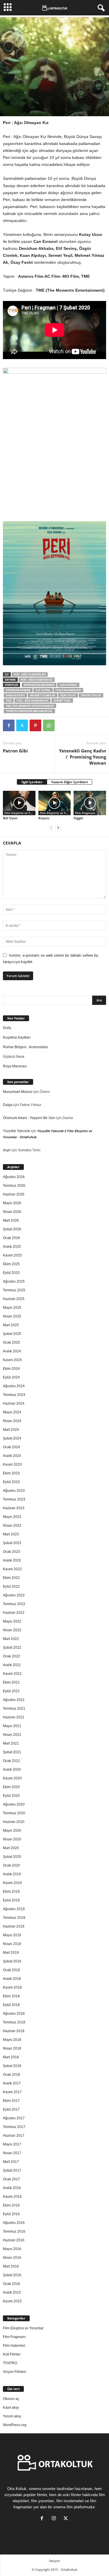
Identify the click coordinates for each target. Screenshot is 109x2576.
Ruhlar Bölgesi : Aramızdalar (25, 1047)
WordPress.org (15, 2425)
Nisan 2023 (12, 1525)
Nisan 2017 (12, 2153)
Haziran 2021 (14, 1717)
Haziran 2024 (14, 1403)
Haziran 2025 (14, 1299)
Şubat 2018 (12, 2066)
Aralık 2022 (12, 1560)
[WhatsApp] (49, 725)
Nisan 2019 (12, 1944)
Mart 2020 (11, 1848)
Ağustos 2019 (14, 1909)
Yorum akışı (12, 2416)
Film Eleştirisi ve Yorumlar (20, 813)
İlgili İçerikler (32, 782)
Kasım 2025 (12, 1255)
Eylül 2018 (11, 2005)
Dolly (7, 1028)
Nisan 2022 (12, 1630)
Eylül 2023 (11, 1482)
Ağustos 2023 (14, 1491)
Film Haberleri (14, 2346)
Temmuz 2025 (14, 1290)
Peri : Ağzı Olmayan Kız (30, 674)
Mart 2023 (11, 1534)
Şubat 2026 (12, 1229)
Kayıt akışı (11, 2408)
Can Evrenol (68, 685)
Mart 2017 (11, 2162)
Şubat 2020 (12, 1857)
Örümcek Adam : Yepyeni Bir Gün (29, 1118)
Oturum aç (11, 2399)
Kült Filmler (12, 2354)
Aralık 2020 (12, 1770)
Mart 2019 (11, 1953)
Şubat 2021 (12, 1752)
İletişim (54, 2561)
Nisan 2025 (12, 1316)
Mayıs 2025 (12, 1308)
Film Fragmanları (68, 690)
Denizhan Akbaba (18, 690)
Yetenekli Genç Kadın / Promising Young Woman (83, 757)
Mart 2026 (11, 1220)
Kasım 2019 (12, 1883)
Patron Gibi (15, 751)
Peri (9, 701)
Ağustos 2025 (14, 1281)
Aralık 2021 (12, 1665)
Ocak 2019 (11, 1970)
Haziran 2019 (14, 1926)
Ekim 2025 (11, 1264)
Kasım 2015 (12, 2301)
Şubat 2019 (12, 1961)
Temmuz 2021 (14, 1709)
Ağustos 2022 (14, 1595)
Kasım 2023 (12, 1464)
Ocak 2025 (11, 1342)
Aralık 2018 (12, 1979)
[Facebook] (9, 725)
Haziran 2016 (14, 2240)
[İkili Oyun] (19, 803)
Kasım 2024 (12, 1360)
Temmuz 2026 (14, 1186)
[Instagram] (55, 2519)
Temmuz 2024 (14, 1395)
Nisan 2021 (12, 1735)
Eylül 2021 (11, 1691)
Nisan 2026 (12, 1212)
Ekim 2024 (11, 1369)
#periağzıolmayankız (39, 685)
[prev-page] (51, 828)
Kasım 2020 (12, 1778)
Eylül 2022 (11, 1587)
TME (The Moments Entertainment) (30, 706)
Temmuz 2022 (14, 1604)
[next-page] (58, 828)
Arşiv (7, 1150)
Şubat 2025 (12, 1334)
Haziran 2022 (14, 1613)
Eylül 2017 (11, 2109)
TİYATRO (10, 2363)
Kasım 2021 (12, 1674)
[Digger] (90, 803)
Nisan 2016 (12, 2258)
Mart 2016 (11, 2266)
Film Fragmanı (85, 813)
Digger (78, 818)
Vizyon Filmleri (15, 2372)
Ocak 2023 (11, 1552)
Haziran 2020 (14, 1822)
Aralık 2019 (12, 1874)
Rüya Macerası (15, 1066)
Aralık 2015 (12, 2292)
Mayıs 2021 (12, 1726)
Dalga (8, 1105)
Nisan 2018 (12, 2048)
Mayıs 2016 (12, 2249)
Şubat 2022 (12, 1648)
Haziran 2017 (14, 2136)
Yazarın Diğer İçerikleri (69, 782)
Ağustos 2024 (14, 1386)
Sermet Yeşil (62, 701)
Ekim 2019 (11, 1892)
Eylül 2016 (11, 2214)
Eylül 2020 (11, 1796)
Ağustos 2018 (14, 2014)
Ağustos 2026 (14, 1177)
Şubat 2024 (12, 1438)
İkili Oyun (10, 818)
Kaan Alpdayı (15, 695)
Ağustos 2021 (14, 1700)
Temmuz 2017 (14, 2127)
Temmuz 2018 (14, 2022)
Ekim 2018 (11, 1996)
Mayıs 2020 (12, 1831)
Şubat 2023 (12, 1543)
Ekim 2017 (11, 2101)
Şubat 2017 (12, 2170)
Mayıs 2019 (12, 1935)
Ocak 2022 (11, 1656)
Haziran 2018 (14, 2031)
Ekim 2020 (11, 1787)
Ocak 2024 (11, 1447)
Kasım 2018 (12, 1987)
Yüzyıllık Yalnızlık (16, 1131)
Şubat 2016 (12, 2275)
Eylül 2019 (11, 1900)
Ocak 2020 (11, 1865)
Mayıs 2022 (12, 1621)
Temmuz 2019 (14, 1918)
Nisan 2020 (12, 1839)
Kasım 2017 (12, 2092)
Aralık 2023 (12, 1456)
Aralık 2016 (12, 2188)
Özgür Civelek (91, 695)
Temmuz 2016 (14, 2231)
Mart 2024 (11, 1430)
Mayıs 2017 (12, 2144)
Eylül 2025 (11, 1273)
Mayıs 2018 (12, 2040)
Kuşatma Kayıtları (17, 1037)
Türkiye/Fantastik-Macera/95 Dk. (29, 711)
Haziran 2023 (14, 1508)
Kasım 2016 (12, 2197)
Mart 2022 (11, 1639)
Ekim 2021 (11, 1682)
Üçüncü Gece (14, 1057)
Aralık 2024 (12, 1351)
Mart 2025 (11, 1325)
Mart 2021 (11, 1743)
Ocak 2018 (11, 2075)
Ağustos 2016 (14, 2223)
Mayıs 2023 (12, 1517)
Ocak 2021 (11, 1761)
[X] (22, 725)
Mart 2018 (11, 2057)
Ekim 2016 (11, 2205)
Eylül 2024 (11, 1377)
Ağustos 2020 (14, 1804)
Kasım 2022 (12, 1569)
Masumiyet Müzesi (18, 1092)
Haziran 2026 (14, 1194)
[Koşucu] (55, 803)
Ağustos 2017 (14, 2118)
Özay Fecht (68, 695)
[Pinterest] (35, 725)
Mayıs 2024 (12, 1412)
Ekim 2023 (11, 1473)
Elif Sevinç (43, 690)
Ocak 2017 (11, 2179)
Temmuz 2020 (14, 1813)
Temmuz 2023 (14, 1499)
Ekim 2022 (11, 1578)
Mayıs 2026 (12, 1203)
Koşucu (44, 818)
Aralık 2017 (12, 2083)
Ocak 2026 (11, 1238)
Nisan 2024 (12, 1421)
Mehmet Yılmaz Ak (43, 695)
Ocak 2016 (11, 2284)
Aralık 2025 (12, 1247)
